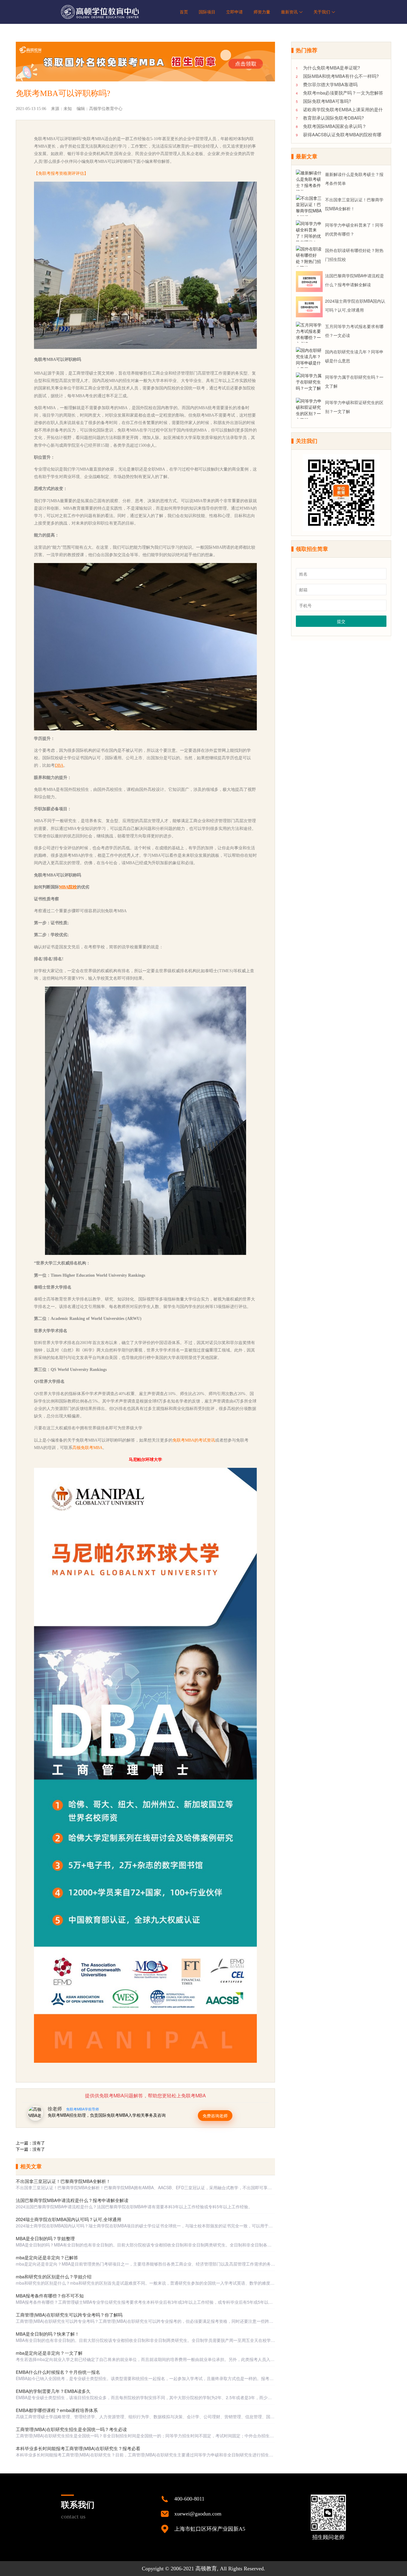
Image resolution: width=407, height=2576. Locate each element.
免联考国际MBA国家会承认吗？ (335, 126)
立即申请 (234, 12)
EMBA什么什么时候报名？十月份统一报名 (58, 2372)
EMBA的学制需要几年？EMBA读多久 (53, 2391)
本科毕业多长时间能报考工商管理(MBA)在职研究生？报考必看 (78, 2448)
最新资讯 (289, 12)
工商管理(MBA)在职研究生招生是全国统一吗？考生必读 (71, 2429)
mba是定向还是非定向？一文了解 (49, 2353)
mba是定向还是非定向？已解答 (47, 2257)
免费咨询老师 (215, 2116)
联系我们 (78, 2510)
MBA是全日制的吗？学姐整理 (45, 2238)
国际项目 (207, 12)
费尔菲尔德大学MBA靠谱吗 (330, 84)
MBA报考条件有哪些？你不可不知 (50, 2296)
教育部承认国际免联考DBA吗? (333, 118)
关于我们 (322, 12)
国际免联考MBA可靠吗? (327, 101)
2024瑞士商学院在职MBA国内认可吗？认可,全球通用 (69, 2219)
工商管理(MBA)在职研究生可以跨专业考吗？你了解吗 (69, 2315)
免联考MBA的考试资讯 (194, 1440)
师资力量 (262, 12)
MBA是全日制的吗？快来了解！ (48, 2334)
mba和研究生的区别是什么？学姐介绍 (54, 2276)
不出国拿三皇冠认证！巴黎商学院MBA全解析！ (63, 2181)
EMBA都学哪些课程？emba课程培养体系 (57, 2410)
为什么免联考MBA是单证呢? (331, 68)
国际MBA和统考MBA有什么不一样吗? (341, 76)
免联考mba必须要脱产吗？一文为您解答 (343, 93)
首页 (184, 12)
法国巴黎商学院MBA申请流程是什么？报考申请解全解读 (72, 2200)
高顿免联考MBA (87, 1448)
